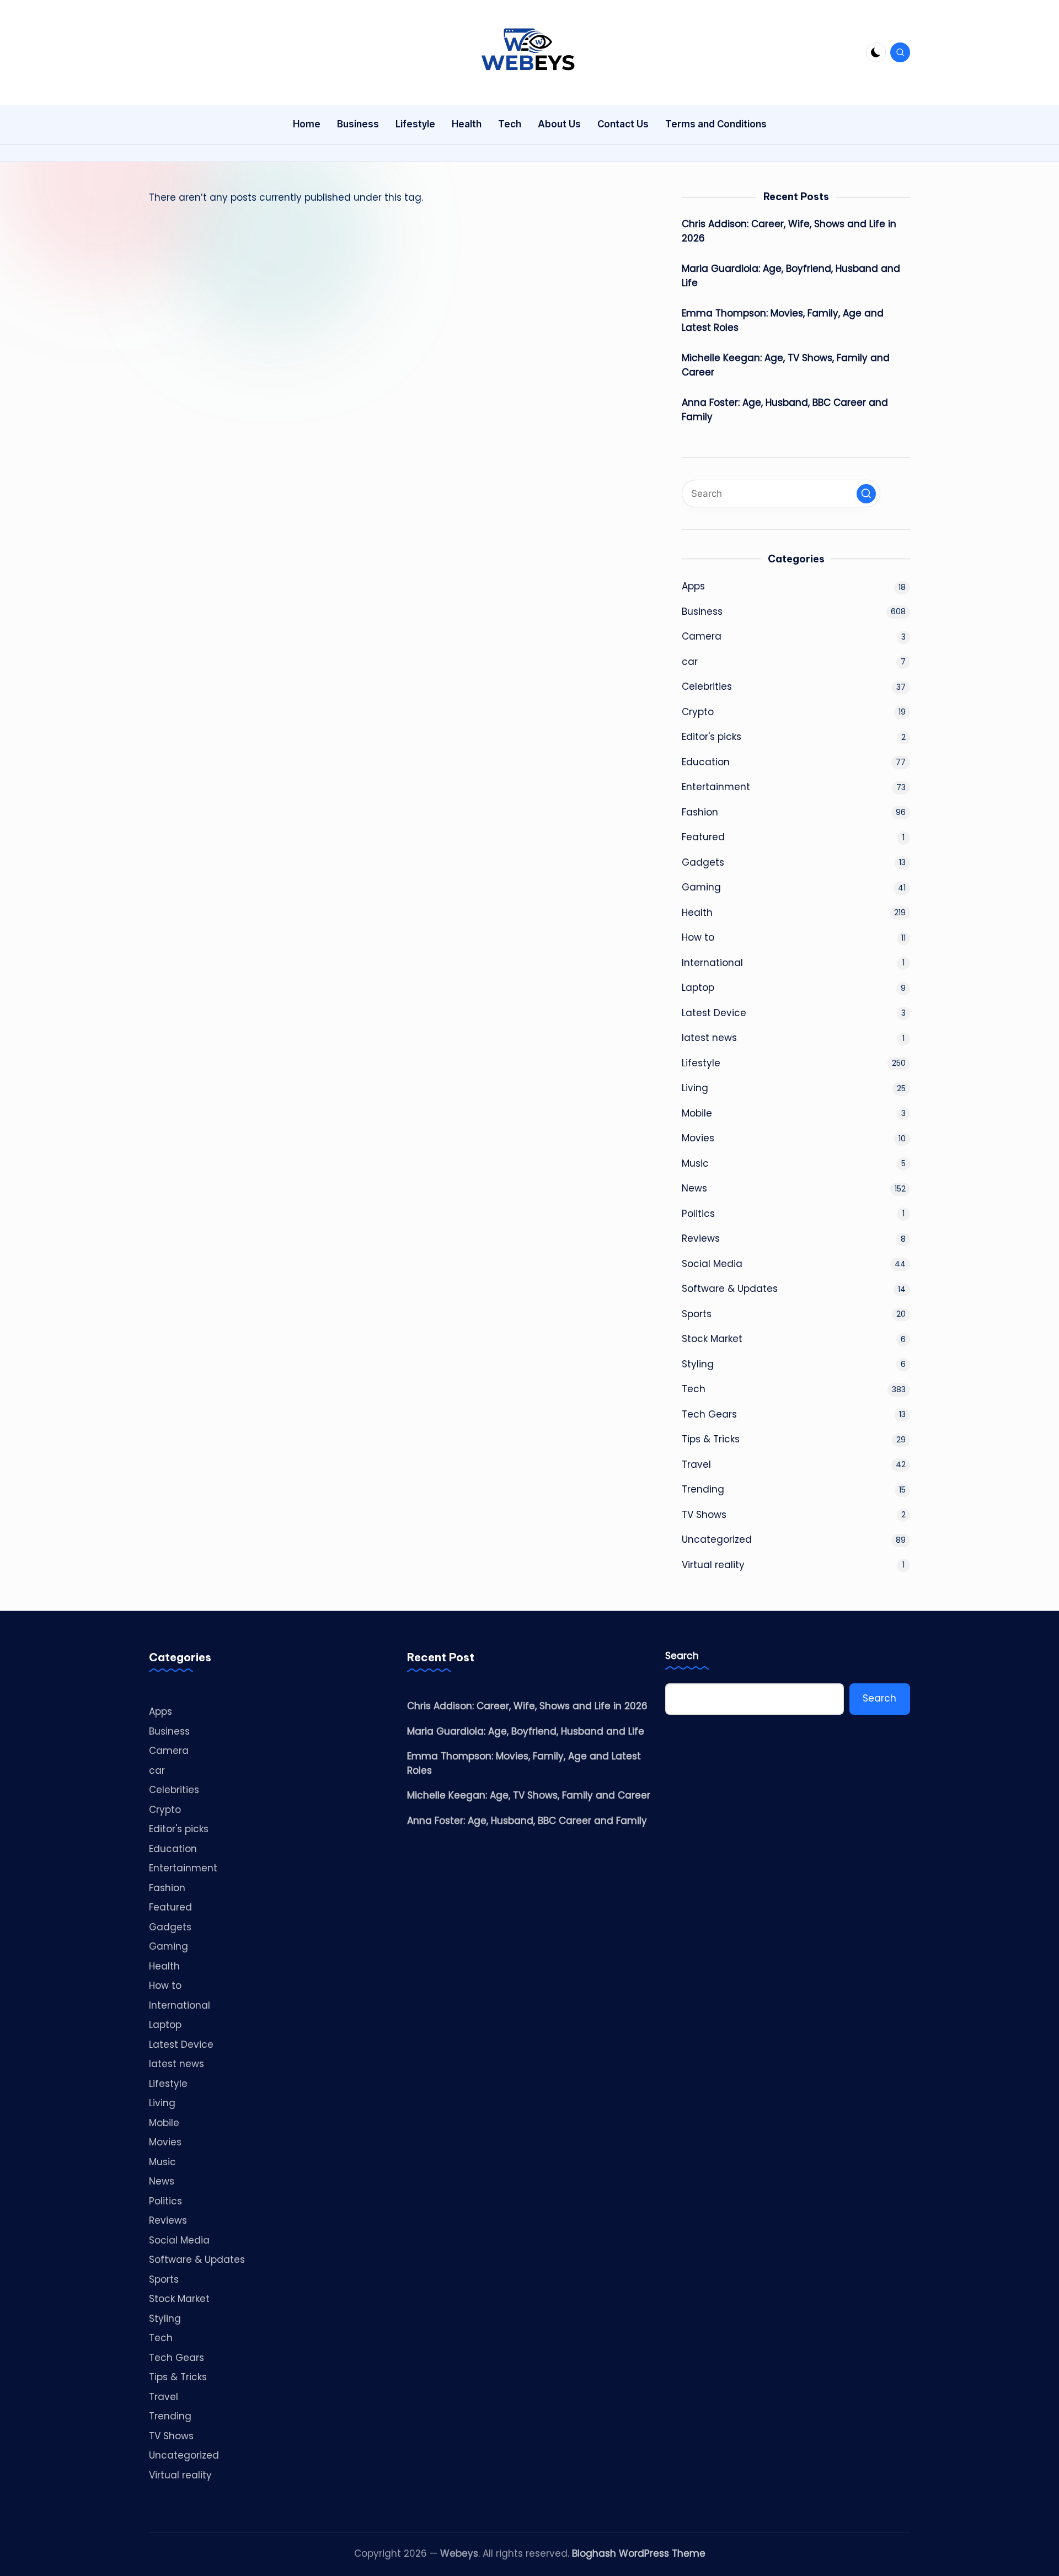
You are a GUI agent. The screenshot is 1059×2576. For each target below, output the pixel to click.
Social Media (712, 1264)
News (694, 1188)
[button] (866, 494)
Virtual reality (713, 1565)
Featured (703, 837)
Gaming (701, 887)
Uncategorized (717, 1539)
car (690, 662)
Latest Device (714, 1013)
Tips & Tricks (711, 1439)
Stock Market (712, 1339)
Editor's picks (712, 737)
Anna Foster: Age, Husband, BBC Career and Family (785, 410)
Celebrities (707, 686)
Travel (696, 1464)
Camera (702, 636)
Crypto (698, 712)
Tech (694, 1389)
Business (702, 611)
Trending (703, 1489)
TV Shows (704, 1515)
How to (698, 937)
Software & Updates (730, 1289)
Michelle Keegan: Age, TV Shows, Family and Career (786, 365)
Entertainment (716, 787)
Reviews (701, 1238)
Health (697, 913)
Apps (693, 586)
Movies (698, 1138)
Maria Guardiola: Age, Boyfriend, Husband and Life (791, 276)
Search (682, 1656)
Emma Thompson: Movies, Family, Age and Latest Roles (783, 320)
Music (695, 1163)
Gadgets (703, 862)
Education (706, 762)
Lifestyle (701, 1063)
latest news (709, 1038)
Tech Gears (709, 1414)
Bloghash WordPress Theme (639, 2553)
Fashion (700, 812)
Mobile (697, 1113)
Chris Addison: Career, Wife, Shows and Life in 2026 (789, 231)
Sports (697, 1314)
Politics (698, 1214)
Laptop (698, 988)
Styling (698, 1364)
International (712, 963)
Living (695, 1088)
